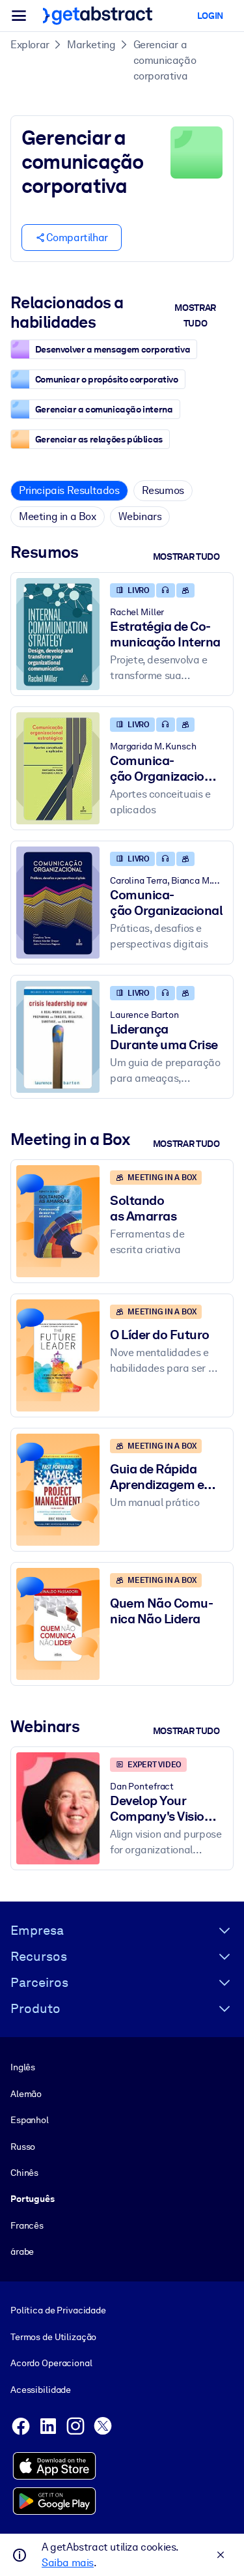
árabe (22, 2251)
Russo (23, 2147)
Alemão (26, 2094)
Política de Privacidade (58, 2310)
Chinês (24, 2173)
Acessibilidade (41, 2390)
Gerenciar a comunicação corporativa (165, 60)
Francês (27, 2225)
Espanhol (30, 2120)
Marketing (91, 45)
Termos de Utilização (53, 2337)
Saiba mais (68, 2563)
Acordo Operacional (51, 2363)
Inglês (23, 2067)
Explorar (30, 45)
